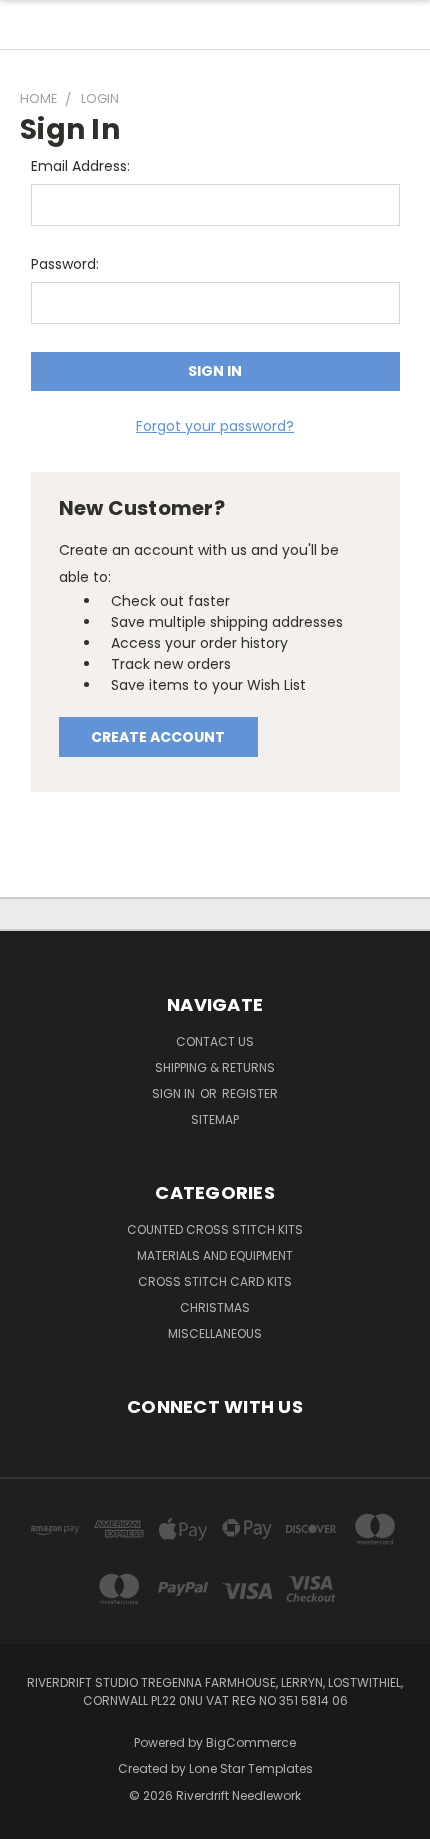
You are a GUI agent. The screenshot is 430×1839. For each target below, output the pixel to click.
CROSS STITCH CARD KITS (215, 1281)
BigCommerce (251, 1742)
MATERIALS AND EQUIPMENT (215, 1255)
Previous (31, 1819)
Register (250, 1093)
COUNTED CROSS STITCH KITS (215, 1229)
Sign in (175, 1093)
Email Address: (80, 166)
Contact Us (215, 1041)
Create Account (158, 737)
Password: (65, 264)
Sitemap (215, 1119)
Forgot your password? (215, 426)
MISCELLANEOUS (215, 1333)
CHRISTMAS (215, 1307)
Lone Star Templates (251, 1768)
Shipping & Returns (215, 1067)
